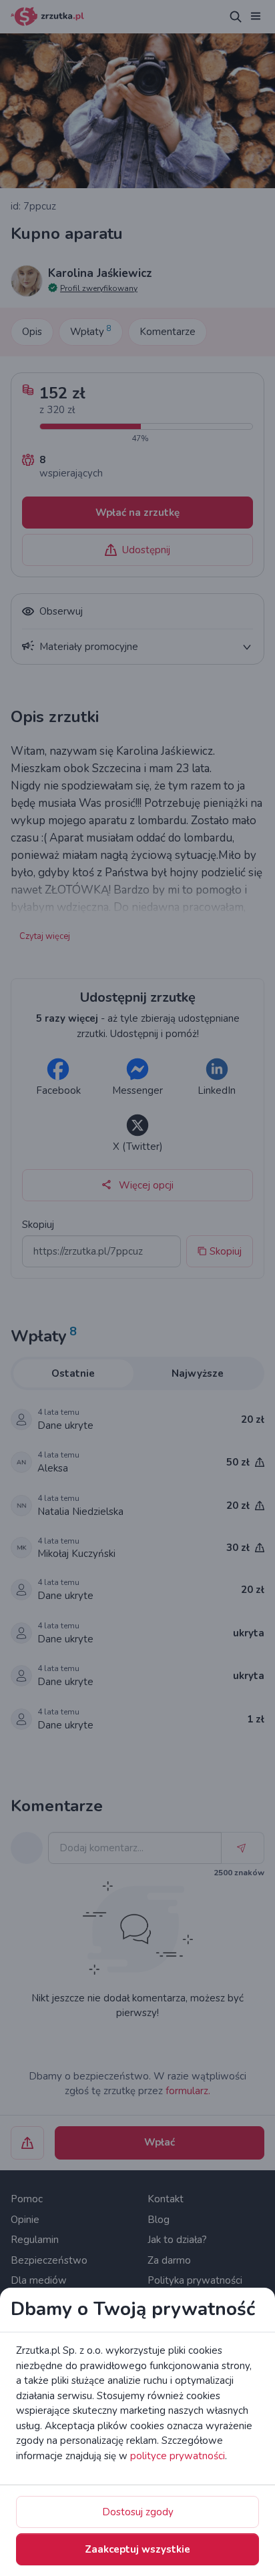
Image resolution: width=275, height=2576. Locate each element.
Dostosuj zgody (138, 2512)
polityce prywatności (178, 2456)
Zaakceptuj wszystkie (137, 2549)
